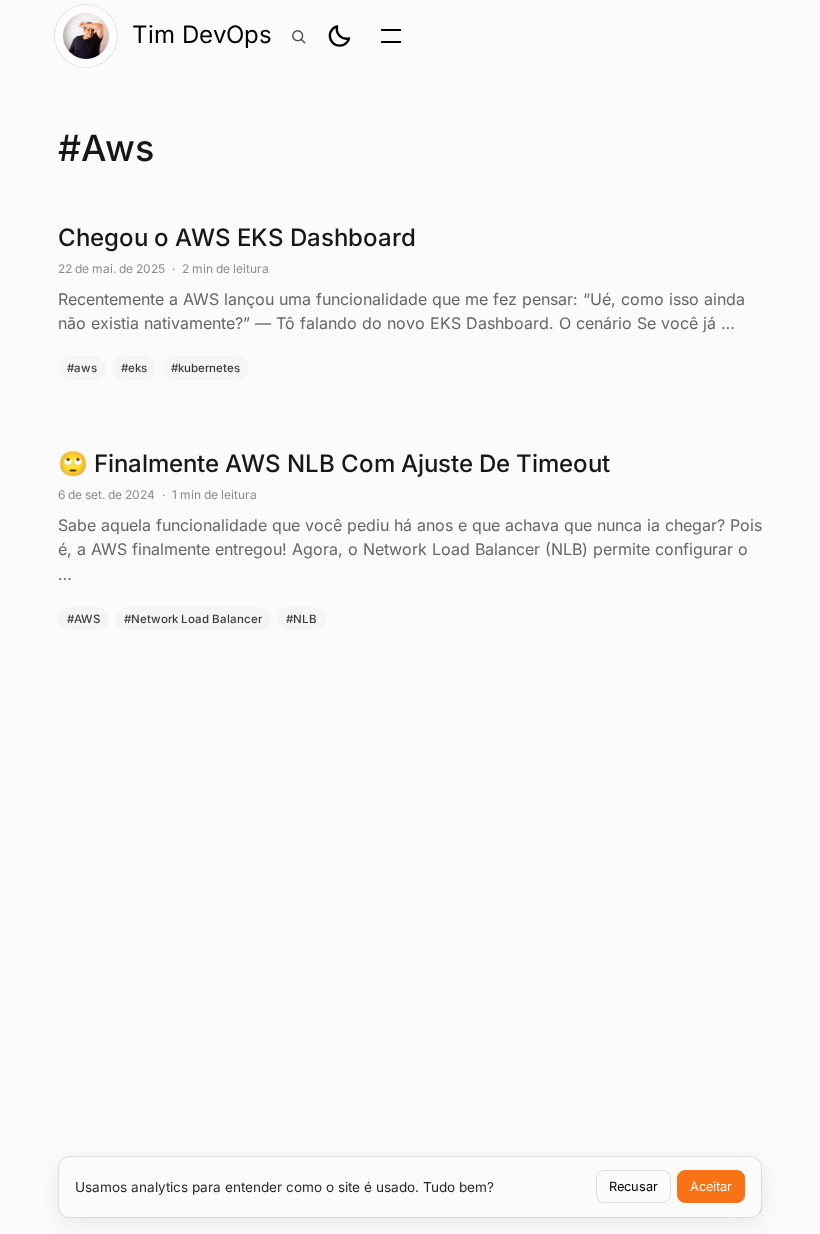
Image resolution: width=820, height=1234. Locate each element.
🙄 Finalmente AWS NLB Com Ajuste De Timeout (410, 539)
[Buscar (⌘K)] (298, 36)
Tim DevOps (202, 34)
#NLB (301, 619)
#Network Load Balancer (193, 619)
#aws (82, 368)
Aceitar (711, 1186)
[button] (339, 36)
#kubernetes (205, 368)
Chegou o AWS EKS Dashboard (410, 301)
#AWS (83, 619)
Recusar (633, 1186)
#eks (134, 368)
